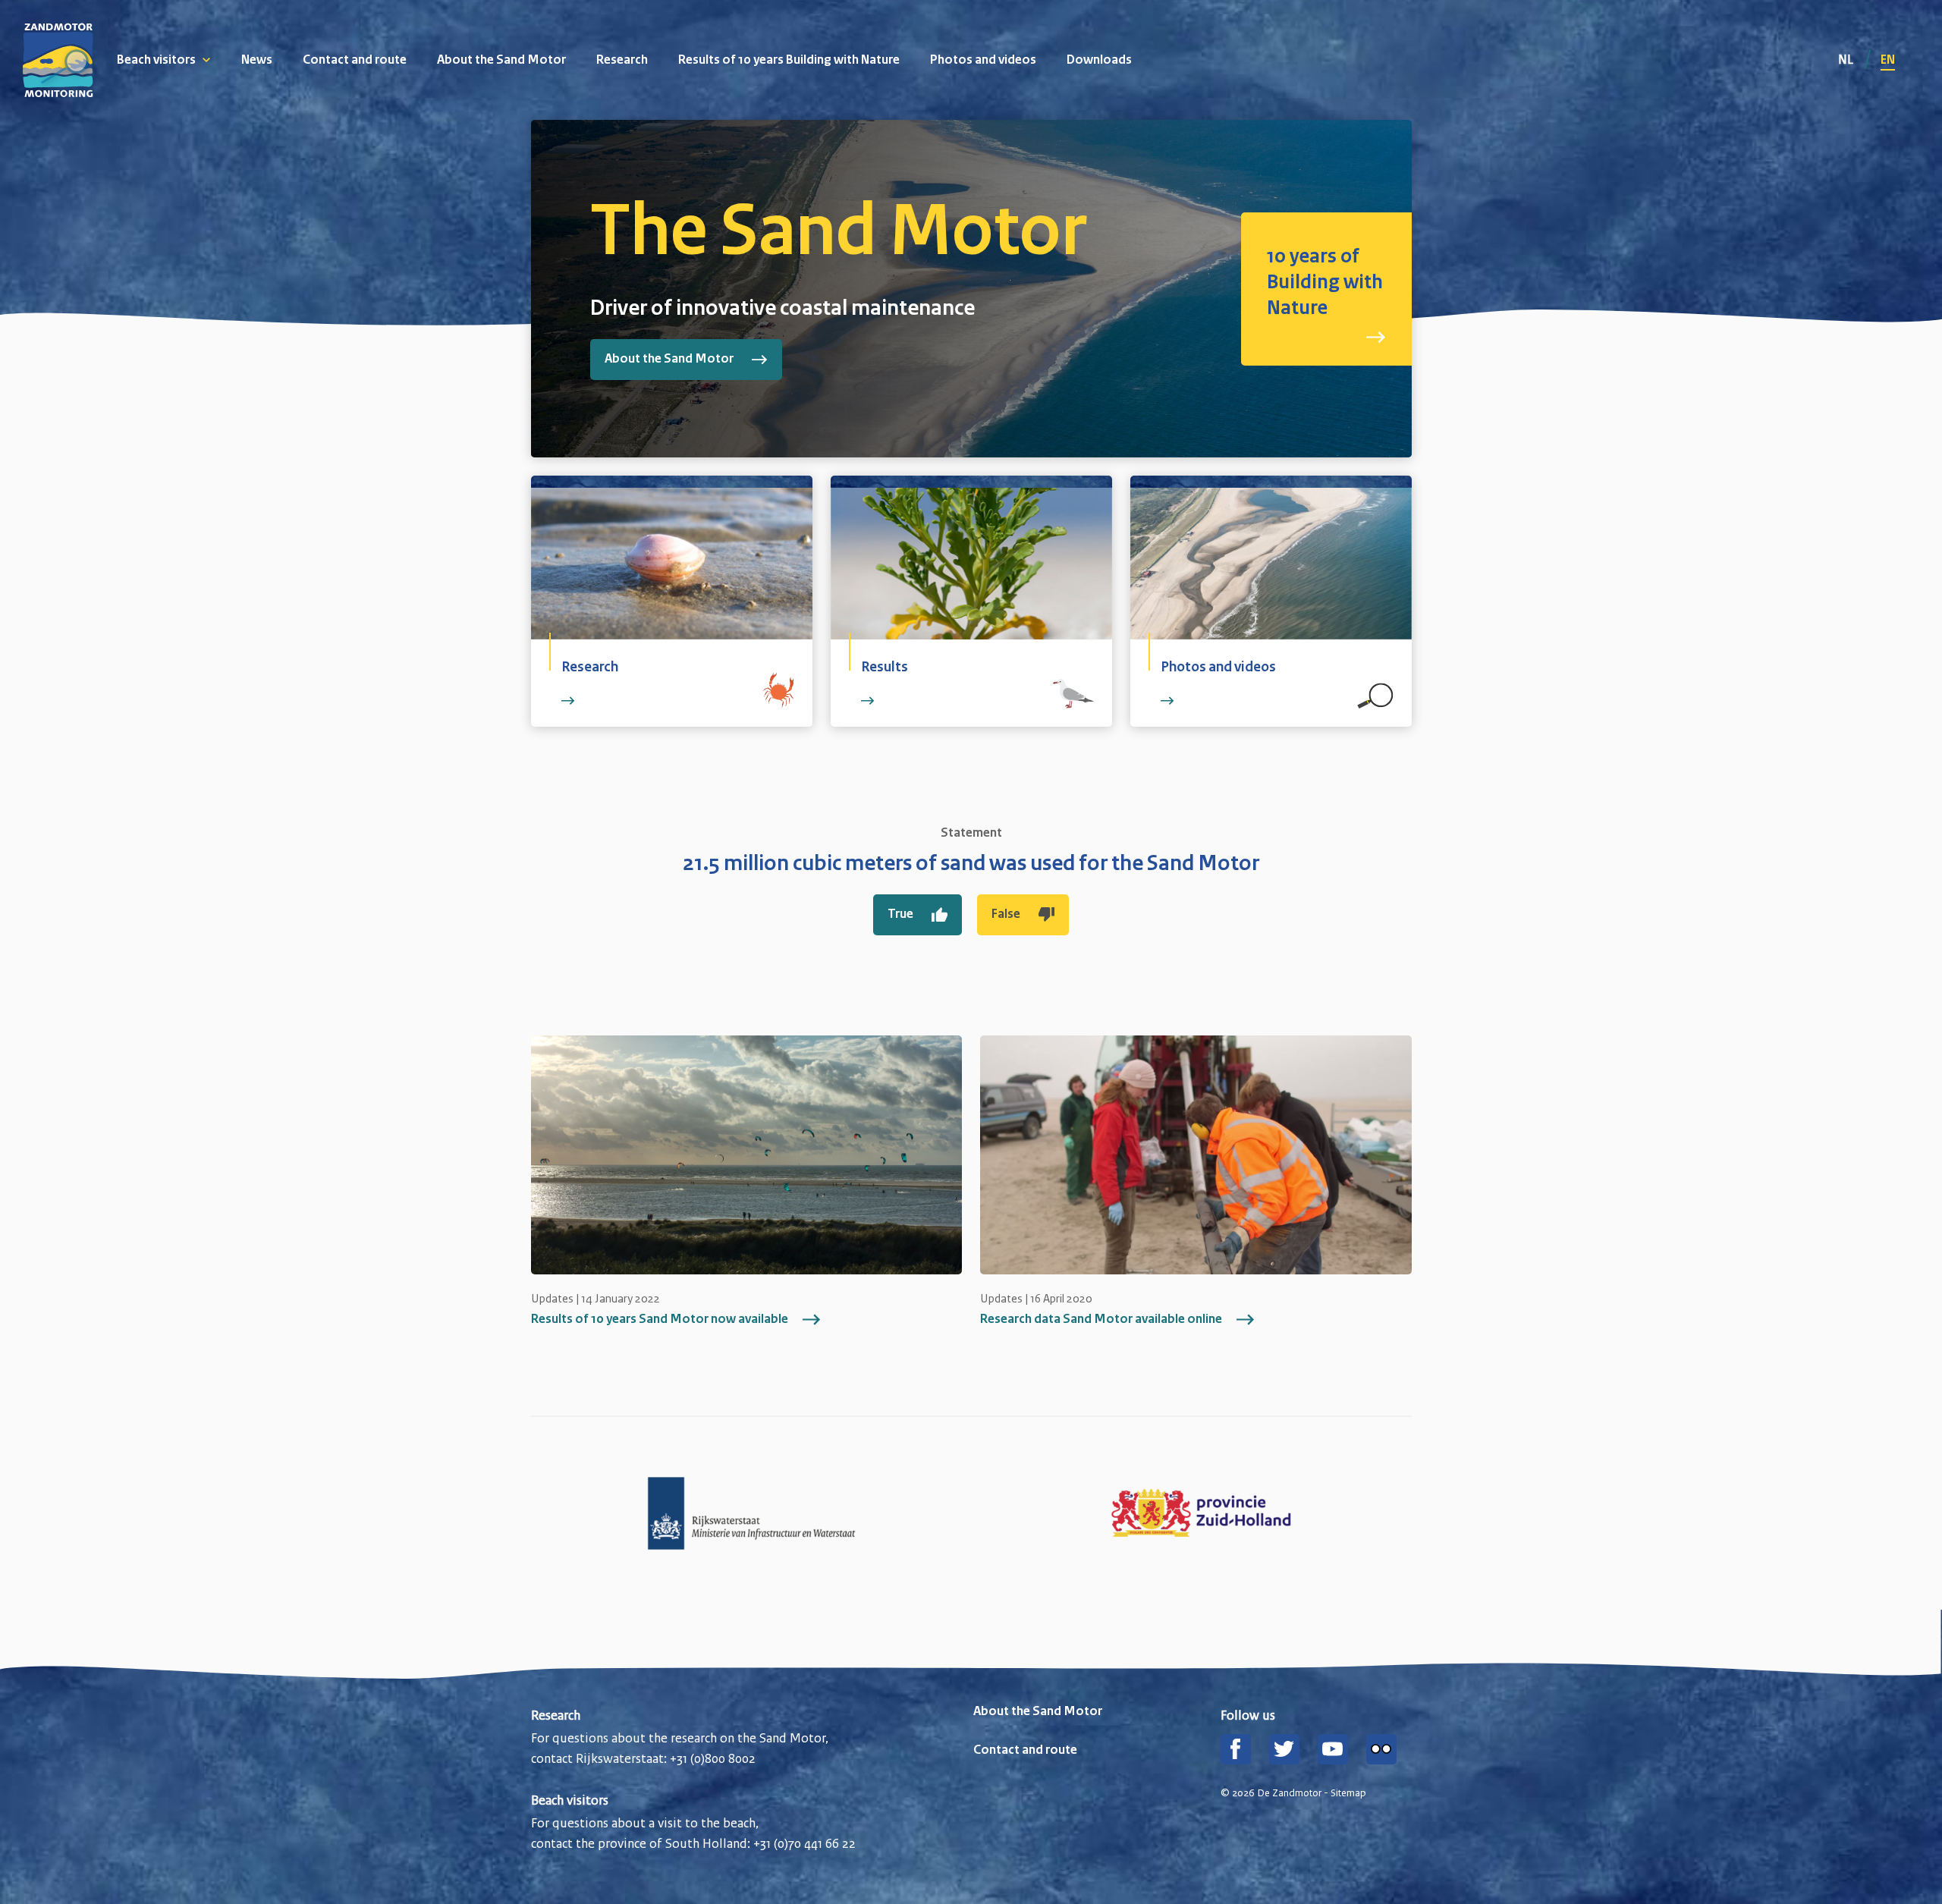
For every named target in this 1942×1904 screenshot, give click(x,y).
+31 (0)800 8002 (713, 1758)
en (1888, 61)
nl (1847, 59)
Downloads (1099, 61)
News (257, 61)
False (1006, 915)
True (900, 915)
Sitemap (1348, 1793)
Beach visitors (156, 61)
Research (622, 61)
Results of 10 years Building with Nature (789, 61)
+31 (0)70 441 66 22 (804, 1843)
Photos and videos (983, 61)
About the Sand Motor (501, 61)
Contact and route (355, 61)
